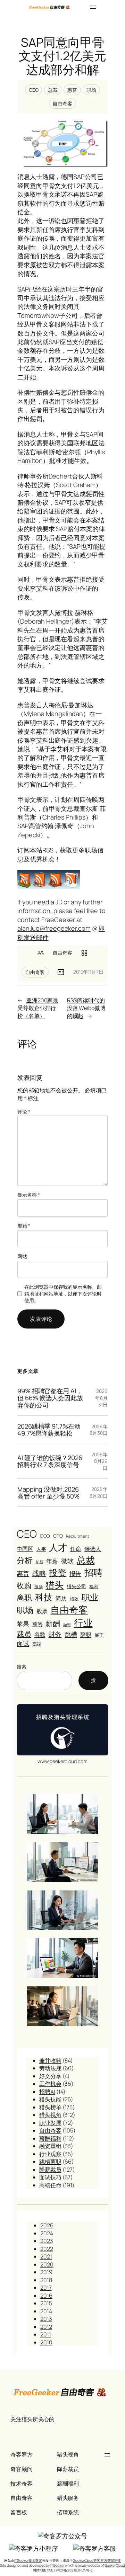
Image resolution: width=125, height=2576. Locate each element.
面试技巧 (50, 2177)
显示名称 (28, 1195)
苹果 (23, 1624)
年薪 (52, 1561)
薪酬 (53, 1624)
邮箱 (24, 1226)
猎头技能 (50, 2099)
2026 (47, 2225)
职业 (90, 1597)
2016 (46, 2296)
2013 (46, 2319)
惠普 (72, 90)
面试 (23, 1643)
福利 (94, 1586)
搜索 (22, 1667)
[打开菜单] (93, 7)
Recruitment (78, 1536)
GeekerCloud (115, 2565)
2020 (47, 2264)
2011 (46, 2334)
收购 (24, 1585)
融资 (67, 1625)
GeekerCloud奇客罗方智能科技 (97, 2560)
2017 (46, 2288)
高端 (37, 1644)
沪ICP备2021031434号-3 (74, 2570)
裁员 (24, 1634)
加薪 (40, 1562)
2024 (47, 2233)
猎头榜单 (50, 2107)
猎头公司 (76, 1586)
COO (45, 1536)
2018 (46, 2280)
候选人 (93, 1549)
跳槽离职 (50, 2162)
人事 (41, 1549)
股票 (42, 1611)
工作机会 (50, 2084)
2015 (46, 2303)
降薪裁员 (50, 2170)
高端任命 (50, 2185)
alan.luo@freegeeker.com (54, 928)
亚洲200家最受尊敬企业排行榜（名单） (38, 1008)
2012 (46, 2327)
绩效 (74, 1599)
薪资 (37, 1624)
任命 (76, 1549)
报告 (75, 1573)
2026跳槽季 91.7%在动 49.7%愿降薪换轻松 (49, 1430)
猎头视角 (50, 2115)
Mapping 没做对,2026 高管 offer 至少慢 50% (48, 1493)
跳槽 (71, 1634)
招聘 (93, 1572)
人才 (58, 1548)
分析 (25, 1560)
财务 (55, 1634)
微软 (67, 1561)
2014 (46, 2311)
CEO (34, 90)
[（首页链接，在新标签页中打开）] (50, 7)
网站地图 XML (43, 2570)
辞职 (86, 1635)
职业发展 (50, 2123)
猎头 (55, 1585)
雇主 (99, 1635)
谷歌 (40, 1635)
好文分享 (50, 2076)
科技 (44, 1597)
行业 (83, 1623)
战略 (39, 1573)
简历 (61, 1598)
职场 (91, 90)
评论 (24, 1112)
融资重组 (50, 2146)
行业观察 (50, 2154)
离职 (24, 1598)
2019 (46, 2272)
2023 (47, 2241)
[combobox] (44, 1680)
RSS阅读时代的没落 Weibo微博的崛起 (86, 1008)
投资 (58, 1572)
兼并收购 (50, 2060)
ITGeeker (57, 2565)
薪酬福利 (50, 2138)
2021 (46, 2256)
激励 (39, 1587)
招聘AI (47, 2092)
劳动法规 (50, 2068)
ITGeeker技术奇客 (28, 2560)
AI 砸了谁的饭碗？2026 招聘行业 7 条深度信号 (50, 1461)
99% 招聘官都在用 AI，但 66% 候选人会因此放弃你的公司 (50, 1398)
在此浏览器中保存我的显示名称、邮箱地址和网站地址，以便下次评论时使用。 (63, 1294)
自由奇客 (62, 103)
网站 (22, 1256)
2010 (46, 2342)
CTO (58, 1536)
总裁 (53, 90)
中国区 (25, 1549)
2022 (47, 2249)
